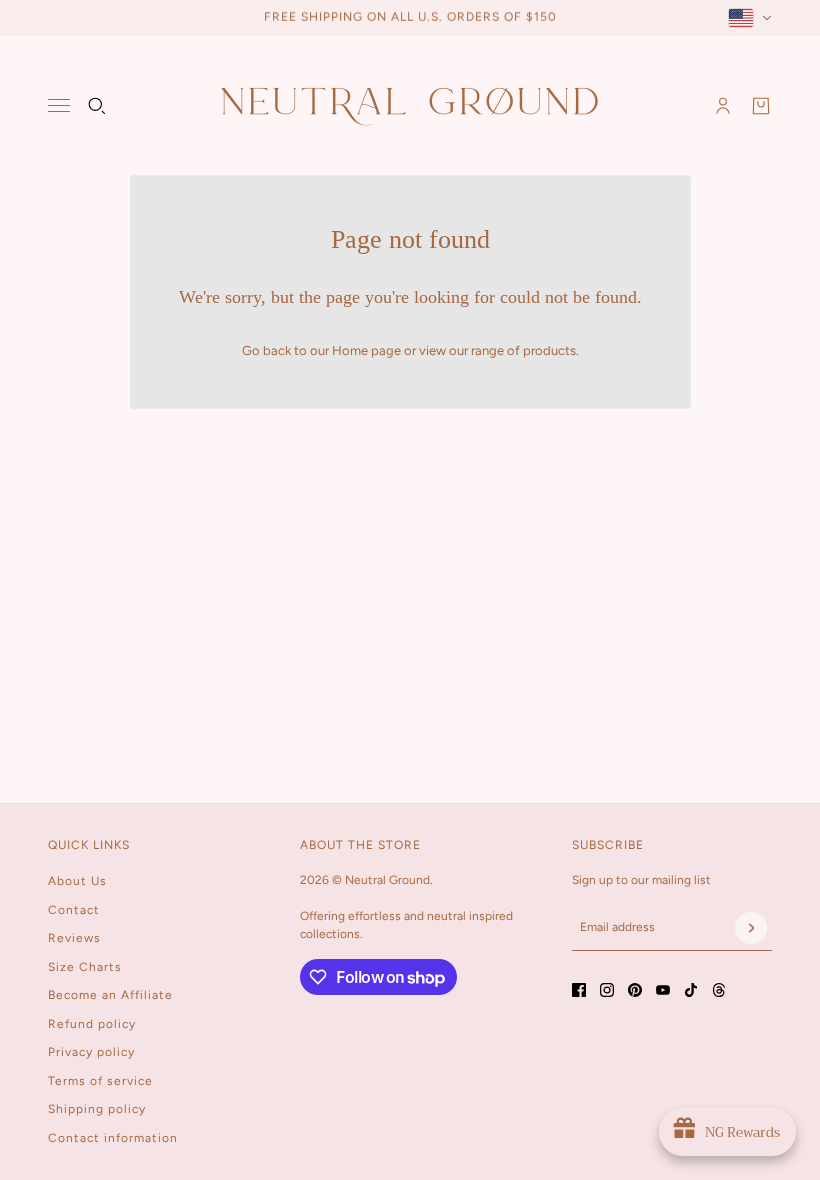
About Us (77, 881)
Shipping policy (97, 1109)
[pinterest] (635, 990)
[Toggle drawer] (59, 105)
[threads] (719, 990)
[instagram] (607, 990)
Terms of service (100, 1081)
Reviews (74, 938)
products (549, 350)
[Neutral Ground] (410, 105)
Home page (366, 350)
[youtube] (663, 990)
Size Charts (85, 967)
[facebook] (579, 990)
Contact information (113, 1138)
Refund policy (92, 1024)
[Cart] (761, 106)
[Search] (97, 106)
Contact (74, 910)
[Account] (723, 106)
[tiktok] (691, 990)
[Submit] (751, 928)
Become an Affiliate (110, 995)
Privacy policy (91, 1052)
